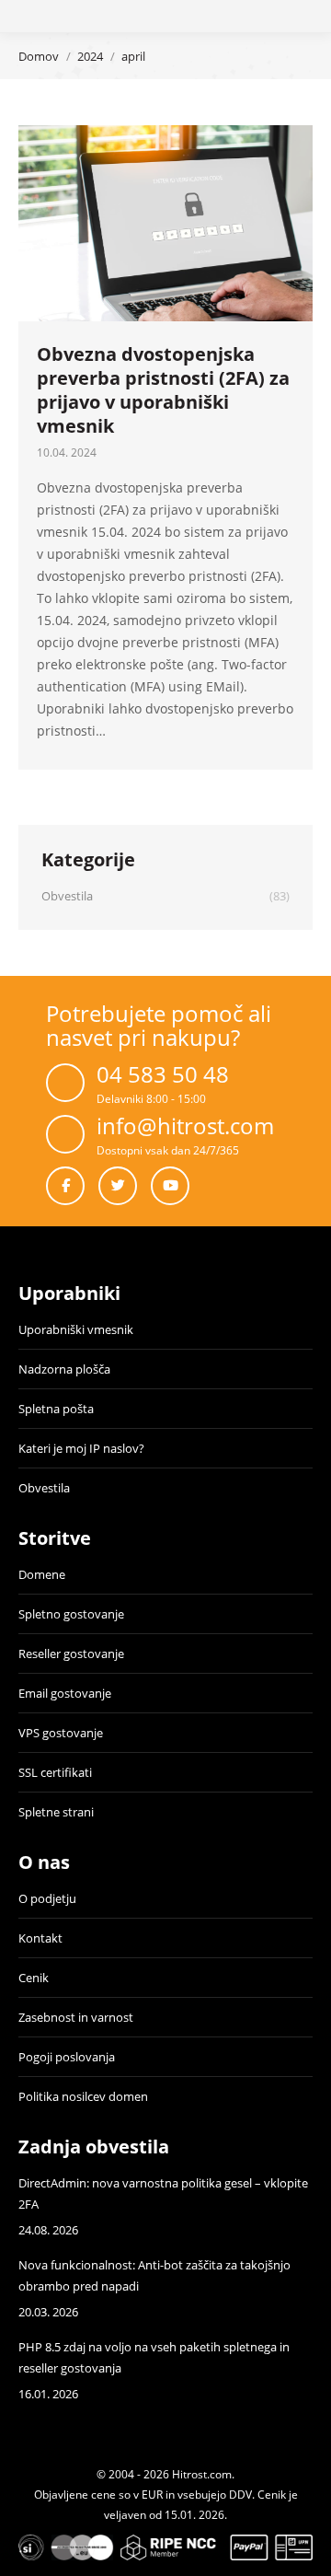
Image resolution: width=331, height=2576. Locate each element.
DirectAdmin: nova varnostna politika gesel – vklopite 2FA (163, 2193)
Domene (42, 1574)
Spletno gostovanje (71, 1614)
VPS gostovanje (61, 1733)
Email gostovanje (65, 1693)
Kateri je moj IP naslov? (81, 1448)
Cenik (34, 1978)
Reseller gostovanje (71, 1654)
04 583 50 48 (163, 1074)
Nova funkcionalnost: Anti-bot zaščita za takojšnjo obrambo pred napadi (154, 2275)
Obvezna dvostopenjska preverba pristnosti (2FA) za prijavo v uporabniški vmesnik (163, 390)
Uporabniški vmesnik (76, 1329)
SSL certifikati (55, 1772)
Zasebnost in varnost (76, 2017)
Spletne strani (56, 1812)
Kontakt (40, 1938)
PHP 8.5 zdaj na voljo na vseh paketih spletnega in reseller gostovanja (154, 2357)
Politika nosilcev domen (83, 2096)
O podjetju (47, 1898)
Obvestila (44, 1488)
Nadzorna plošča (64, 1369)
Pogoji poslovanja (67, 2057)
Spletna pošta (56, 1409)
